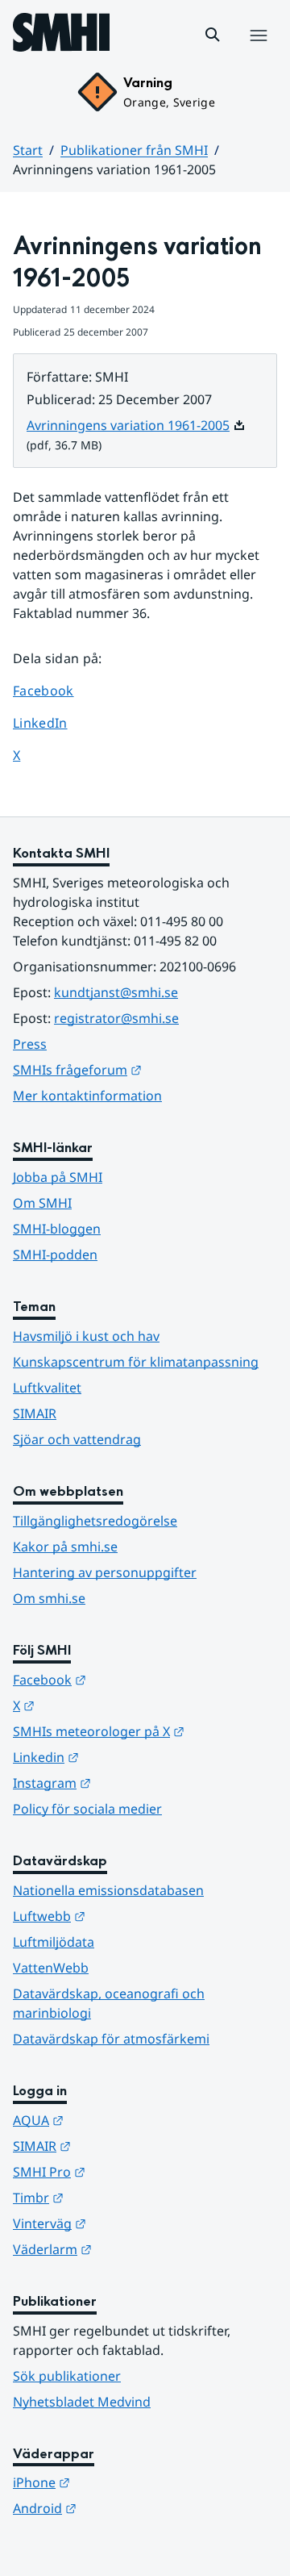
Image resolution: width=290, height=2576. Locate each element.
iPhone (120, 2482)
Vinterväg (128, 2223)
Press (30, 1044)
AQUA (117, 2120)
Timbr (117, 2197)
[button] (213, 35)
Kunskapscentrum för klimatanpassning (136, 1362)
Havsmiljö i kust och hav (86, 1336)
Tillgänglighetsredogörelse (95, 1521)
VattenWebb (51, 1968)
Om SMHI (42, 1203)
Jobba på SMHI (58, 1177)
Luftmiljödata (54, 1942)
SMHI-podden (55, 1255)
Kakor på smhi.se (65, 1547)
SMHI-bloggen (57, 1229)
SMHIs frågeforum (145, 1069)
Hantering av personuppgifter (105, 1572)
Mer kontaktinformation (87, 1096)
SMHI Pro (128, 2171)
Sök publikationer (67, 2376)
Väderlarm (131, 2249)
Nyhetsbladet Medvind (82, 2402)
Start (28, 150)
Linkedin (125, 1757)
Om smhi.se (49, 1598)
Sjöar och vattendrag (77, 1439)
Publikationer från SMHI (134, 150)
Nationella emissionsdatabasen (108, 1890)
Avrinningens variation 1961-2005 (136, 425)
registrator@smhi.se (116, 1018)
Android (124, 2508)
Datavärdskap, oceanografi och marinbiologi (109, 2003)
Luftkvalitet (47, 1388)
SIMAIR (35, 1413)
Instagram (131, 1783)
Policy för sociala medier (87, 1809)
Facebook (55, 690)
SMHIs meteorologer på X (145, 1731)
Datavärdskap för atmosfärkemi (111, 2039)
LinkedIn (55, 722)
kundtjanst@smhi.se (116, 992)
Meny (258, 52)
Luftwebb (128, 1916)
